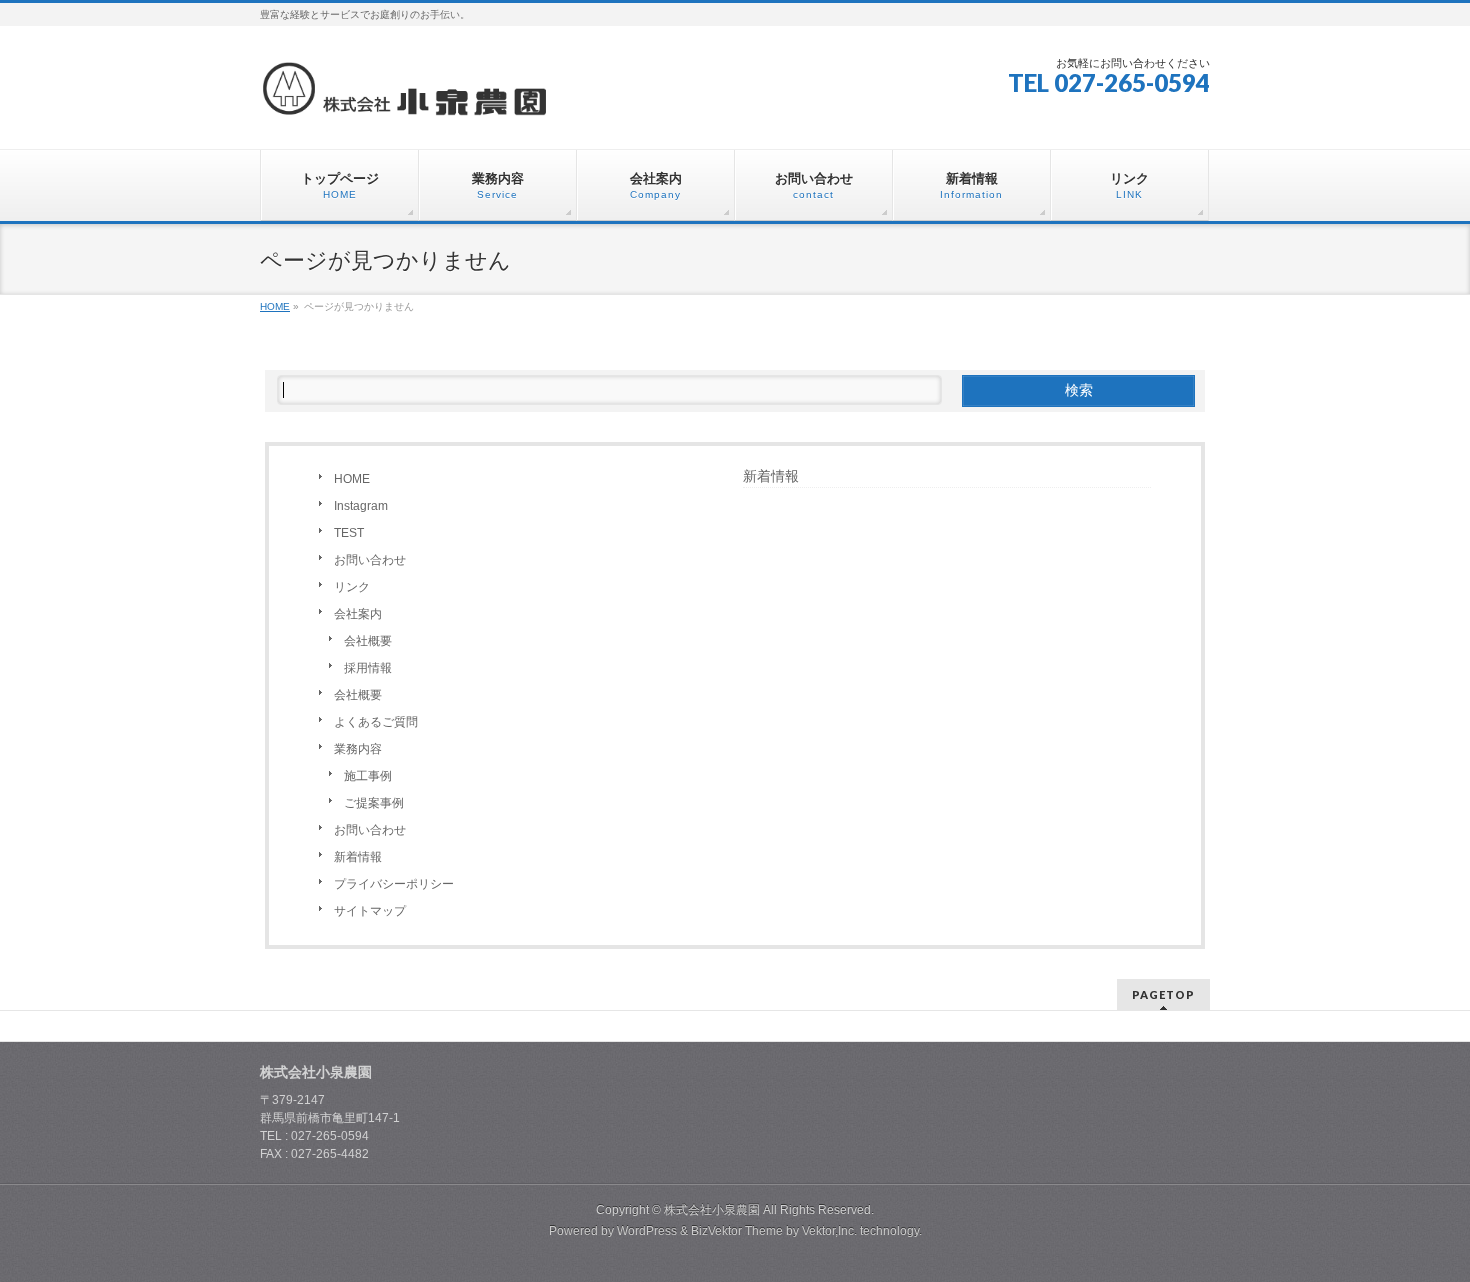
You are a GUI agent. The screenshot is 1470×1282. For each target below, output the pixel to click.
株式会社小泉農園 (712, 1210)
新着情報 (358, 857)
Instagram (361, 506)
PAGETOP (1163, 994)
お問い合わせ (370, 560)
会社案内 (358, 614)
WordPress (647, 1231)
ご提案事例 (374, 803)
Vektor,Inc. (829, 1231)
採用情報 (368, 668)
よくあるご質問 (376, 722)
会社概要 (368, 641)
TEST (349, 533)
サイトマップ (370, 911)
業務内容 (358, 749)
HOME (352, 479)
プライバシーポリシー (394, 884)
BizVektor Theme (737, 1231)
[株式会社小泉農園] (404, 96)
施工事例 (368, 776)
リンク (352, 587)
